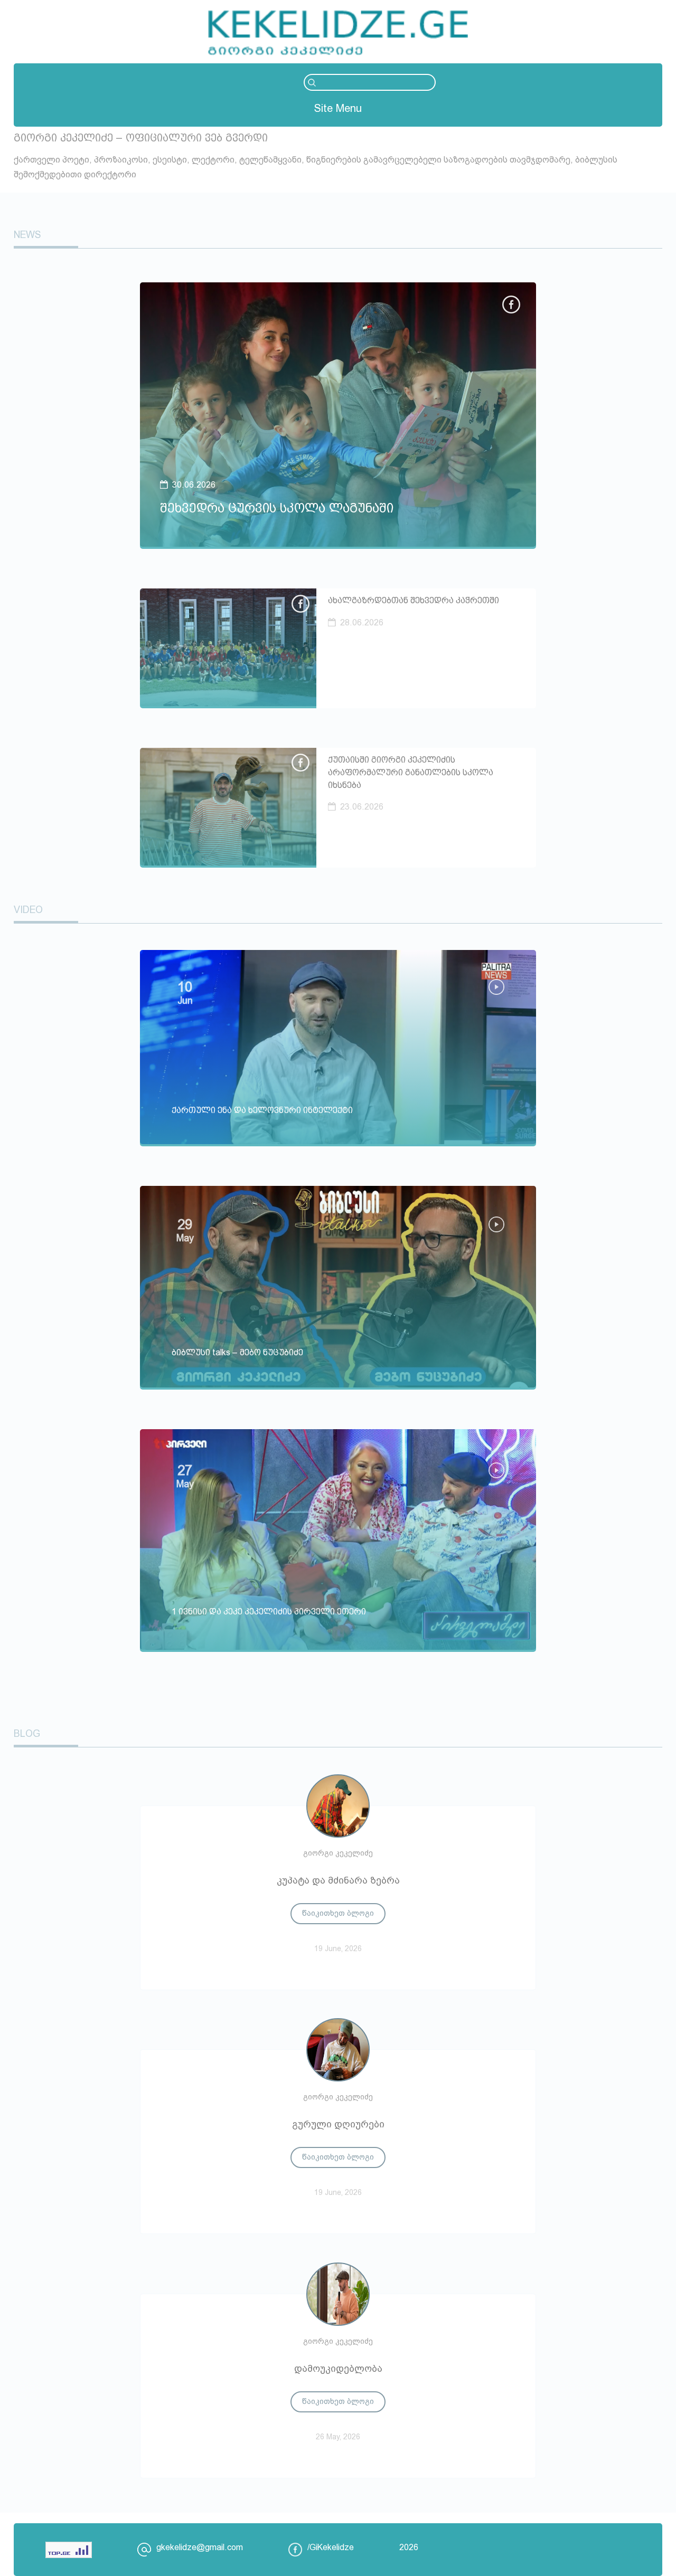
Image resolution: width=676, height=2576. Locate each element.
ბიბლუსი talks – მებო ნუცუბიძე (237, 1352)
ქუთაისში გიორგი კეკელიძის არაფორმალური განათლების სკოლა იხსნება (411, 772)
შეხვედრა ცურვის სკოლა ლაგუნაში (277, 508)
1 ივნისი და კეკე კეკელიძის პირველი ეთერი (269, 1612)
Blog (27, 1734)
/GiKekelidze (331, 2547)
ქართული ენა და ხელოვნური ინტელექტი (262, 1110)
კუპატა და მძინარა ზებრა (338, 1880)
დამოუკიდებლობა (338, 2369)
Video (28, 910)
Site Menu (338, 108)
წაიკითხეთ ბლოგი (338, 1913)
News (27, 235)
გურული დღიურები (338, 2124)
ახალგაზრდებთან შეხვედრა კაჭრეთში (414, 600)
